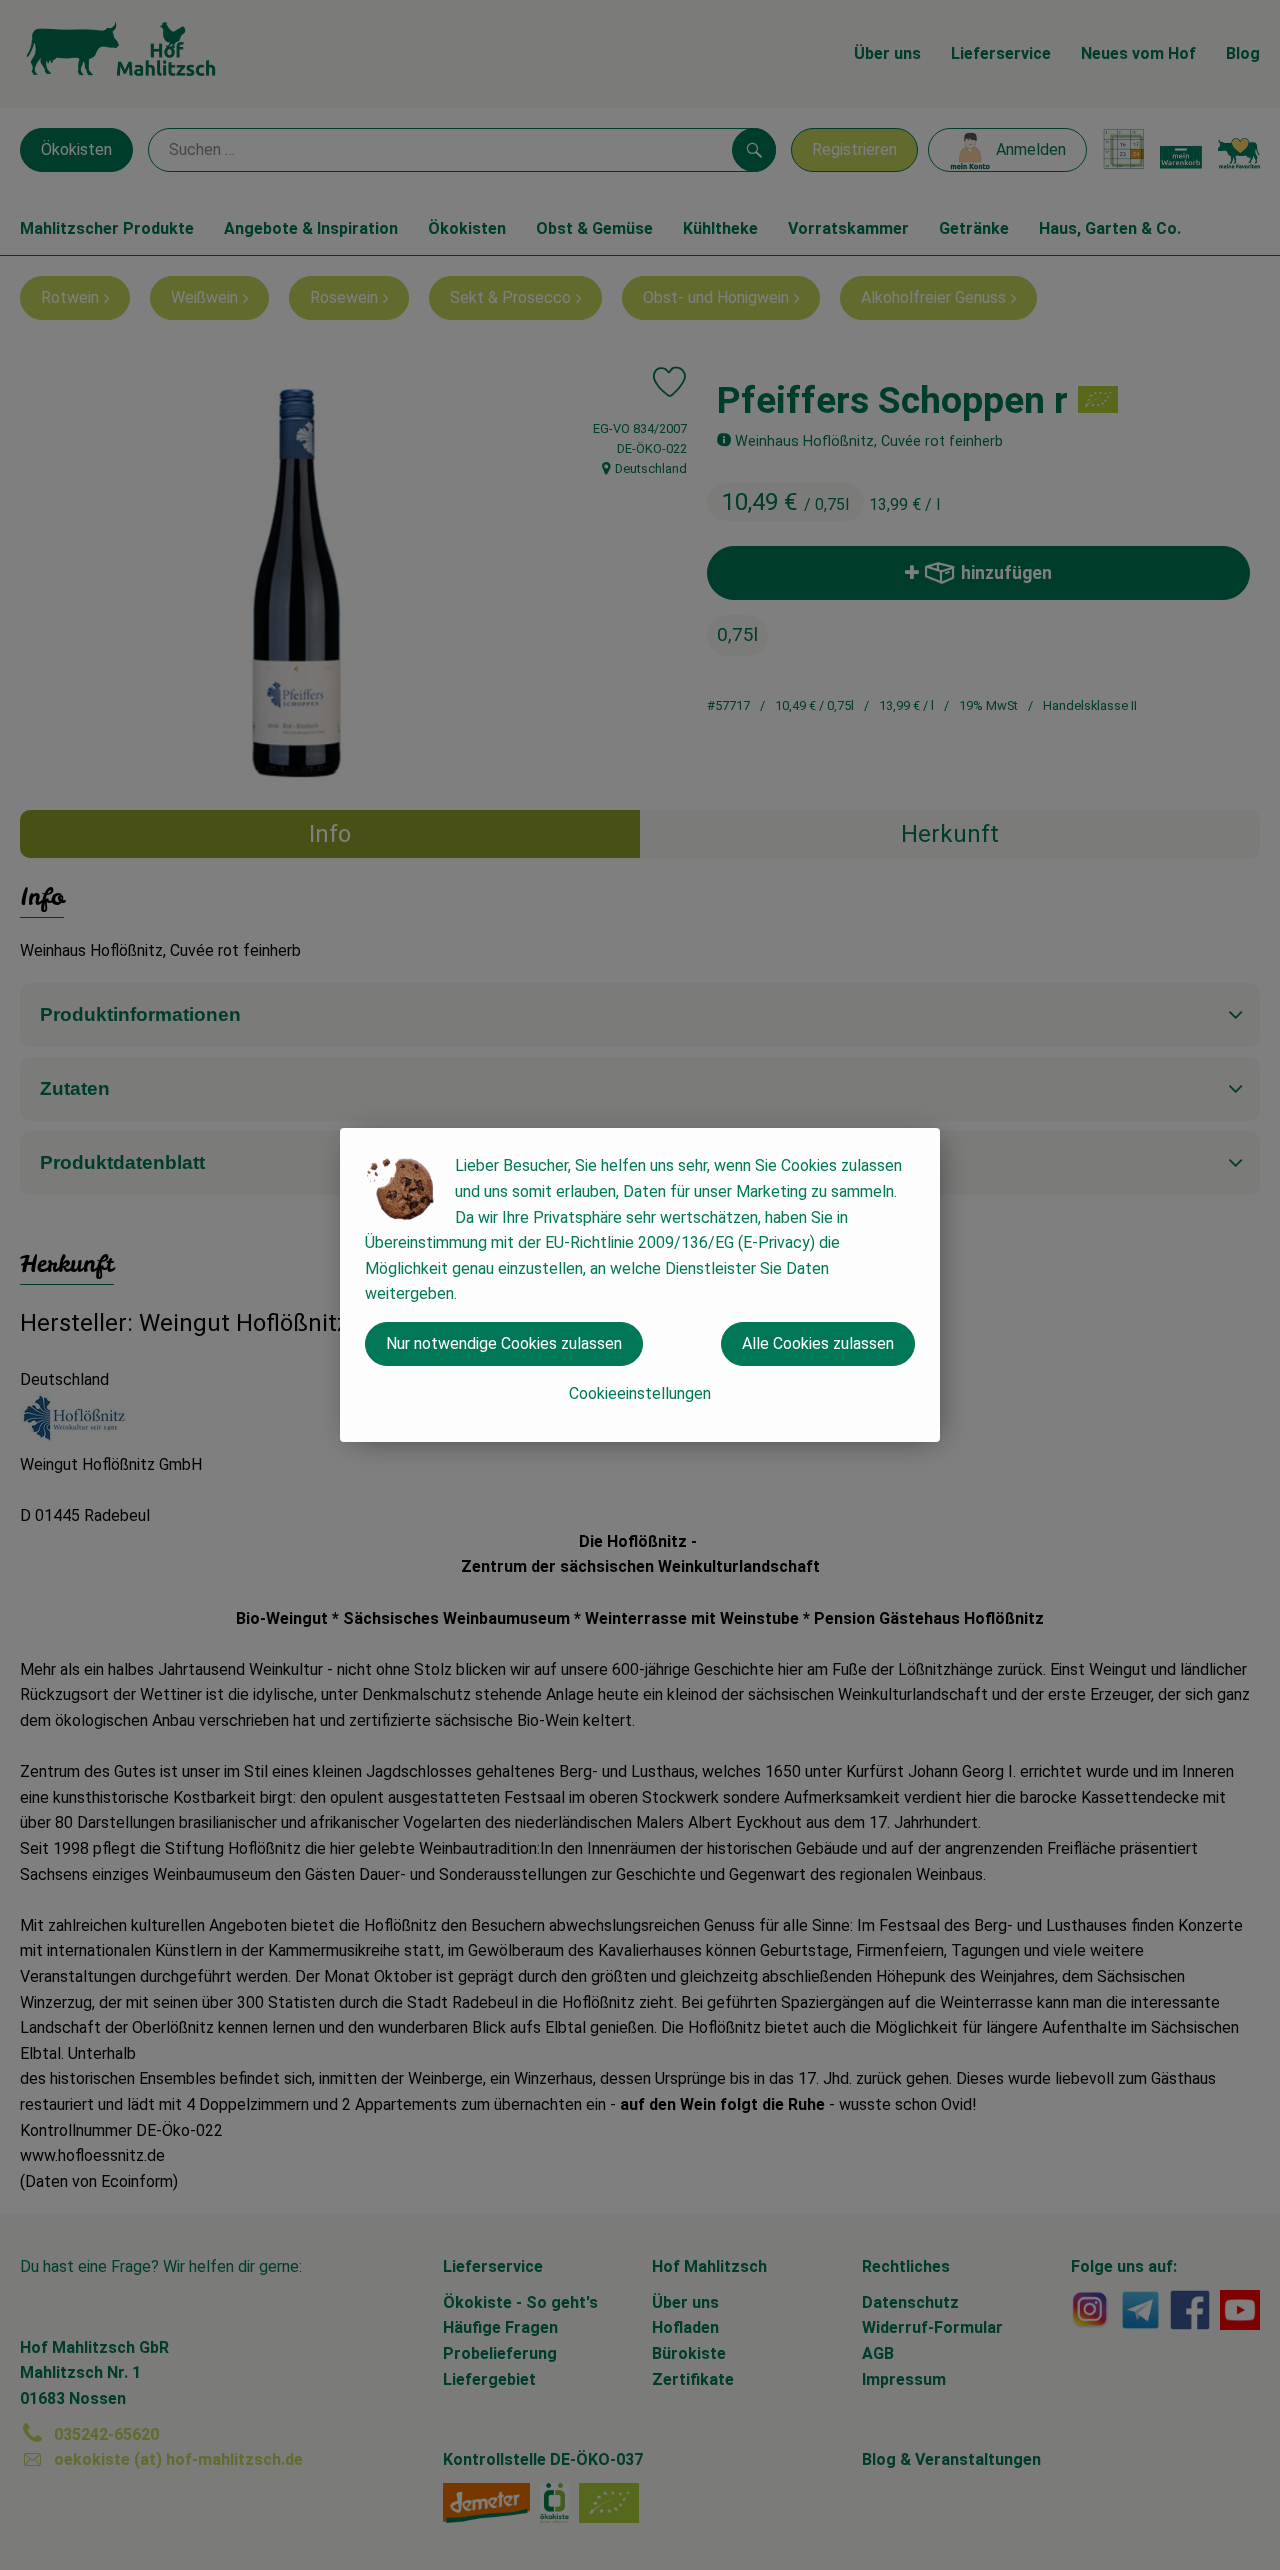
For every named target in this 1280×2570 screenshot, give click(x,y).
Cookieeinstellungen (640, 1393)
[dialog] (640, 1285)
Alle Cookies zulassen (818, 1343)
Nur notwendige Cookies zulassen (504, 1343)
